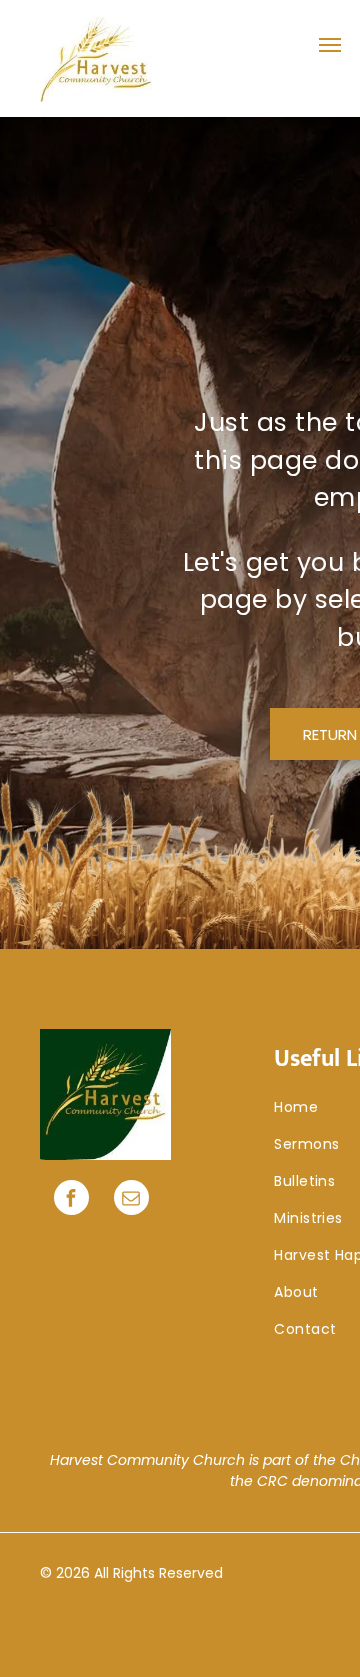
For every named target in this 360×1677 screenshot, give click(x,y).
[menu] (330, 45)
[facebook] (71, 1200)
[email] (131, 1200)
